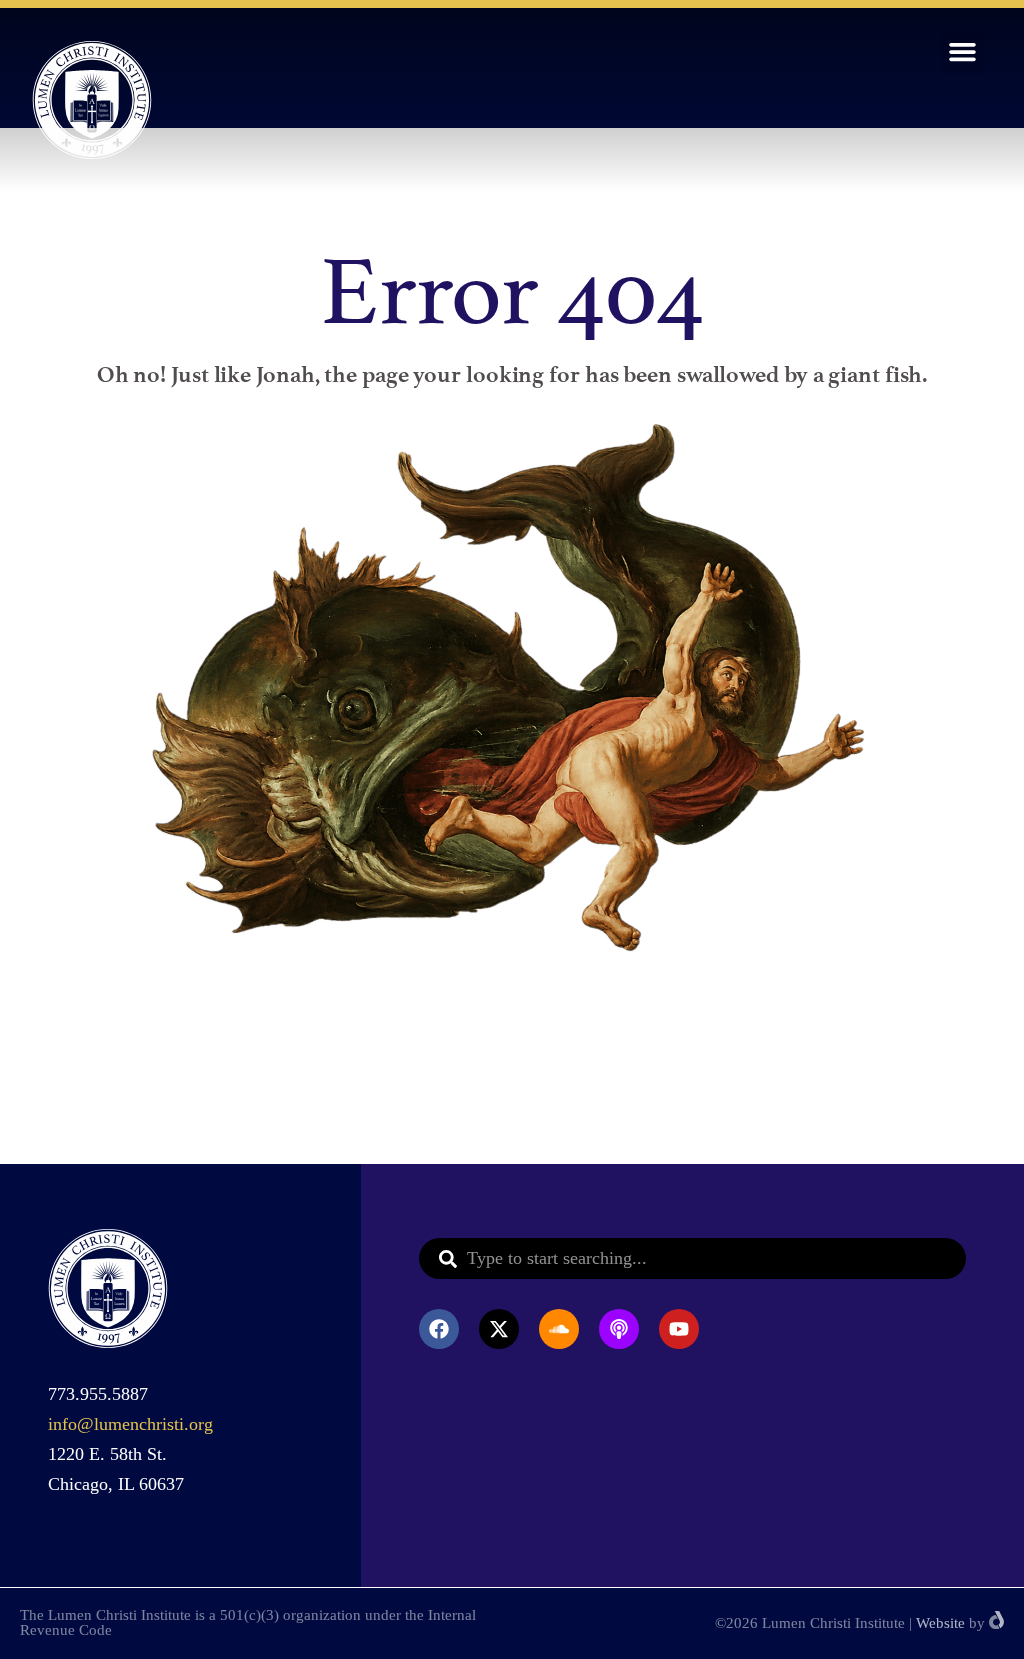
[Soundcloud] (559, 1329)
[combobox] (692, 1258)
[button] (963, 52)
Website (940, 1623)
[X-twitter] (499, 1329)
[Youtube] (679, 1329)
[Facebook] (439, 1329)
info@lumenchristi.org (130, 1424)
